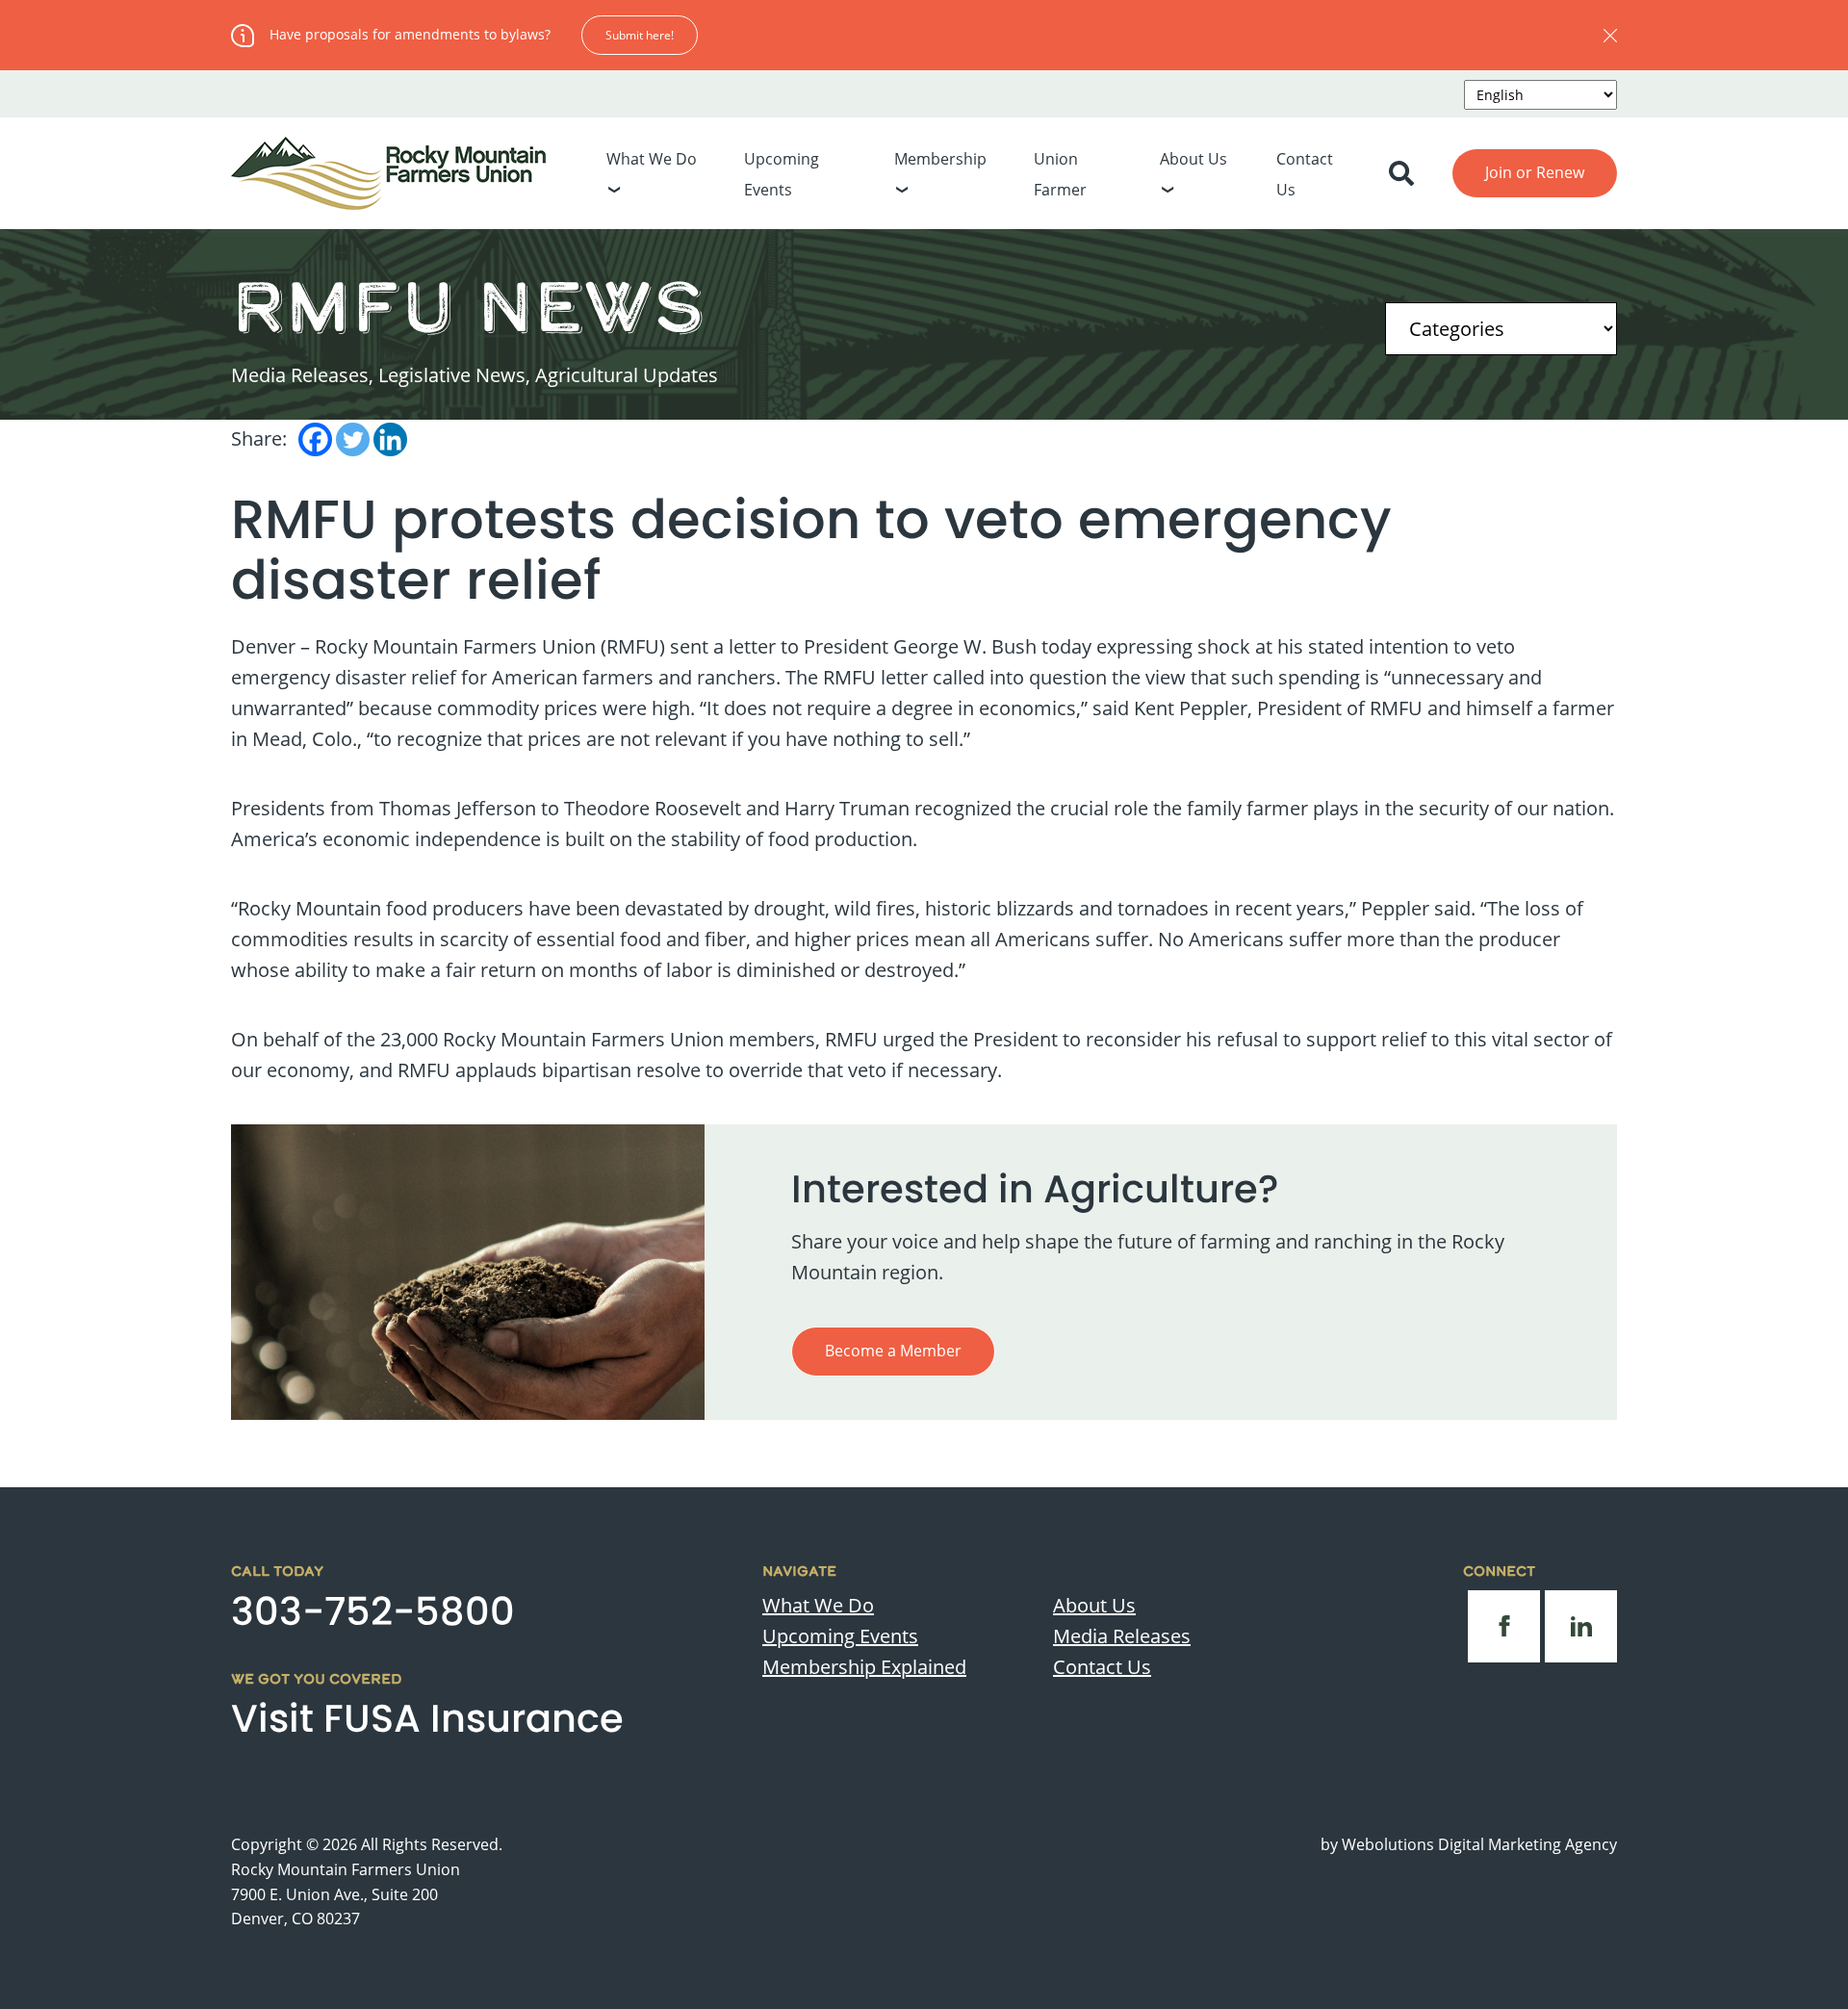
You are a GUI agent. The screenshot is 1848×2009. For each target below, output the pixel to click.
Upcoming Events (840, 1636)
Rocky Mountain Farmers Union (346, 1869)
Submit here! (640, 35)
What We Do (652, 159)
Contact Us (1102, 1667)
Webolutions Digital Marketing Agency (1479, 1844)
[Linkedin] (390, 439)
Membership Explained (864, 1667)
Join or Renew (1535, 172)
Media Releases (1122, 1636)
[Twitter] (353, 439)
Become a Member (893, 1351)
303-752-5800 (373, 1611)
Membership (940, 159)
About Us (1193, 159)
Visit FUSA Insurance (427, 1718)
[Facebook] (315, 439)
